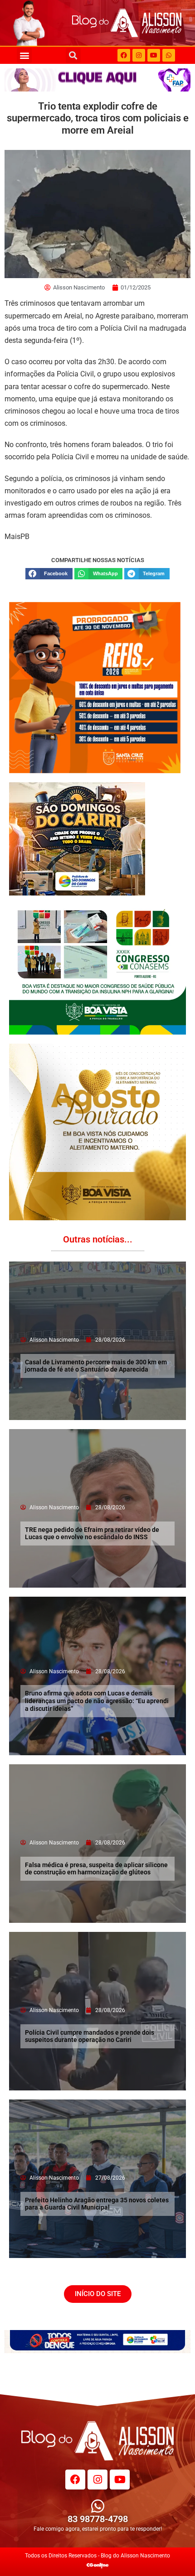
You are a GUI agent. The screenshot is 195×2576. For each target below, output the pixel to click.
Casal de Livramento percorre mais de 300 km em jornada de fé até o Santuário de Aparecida (96, 1366)
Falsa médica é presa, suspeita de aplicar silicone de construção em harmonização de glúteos (96, 1869)
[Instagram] (139, 55)
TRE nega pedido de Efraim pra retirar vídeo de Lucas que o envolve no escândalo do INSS (92, 1534)
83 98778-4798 (98, 2519)
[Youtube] (154, 55)
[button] (24, 55)
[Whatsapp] (169, 55)
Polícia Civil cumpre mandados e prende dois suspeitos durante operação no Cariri (90, 2036)
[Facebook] (124, 55)
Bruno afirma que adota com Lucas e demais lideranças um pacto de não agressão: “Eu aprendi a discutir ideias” (97, 1701)
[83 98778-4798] (98, 2506)
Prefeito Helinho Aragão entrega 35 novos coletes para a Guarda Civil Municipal (97, 2204)
